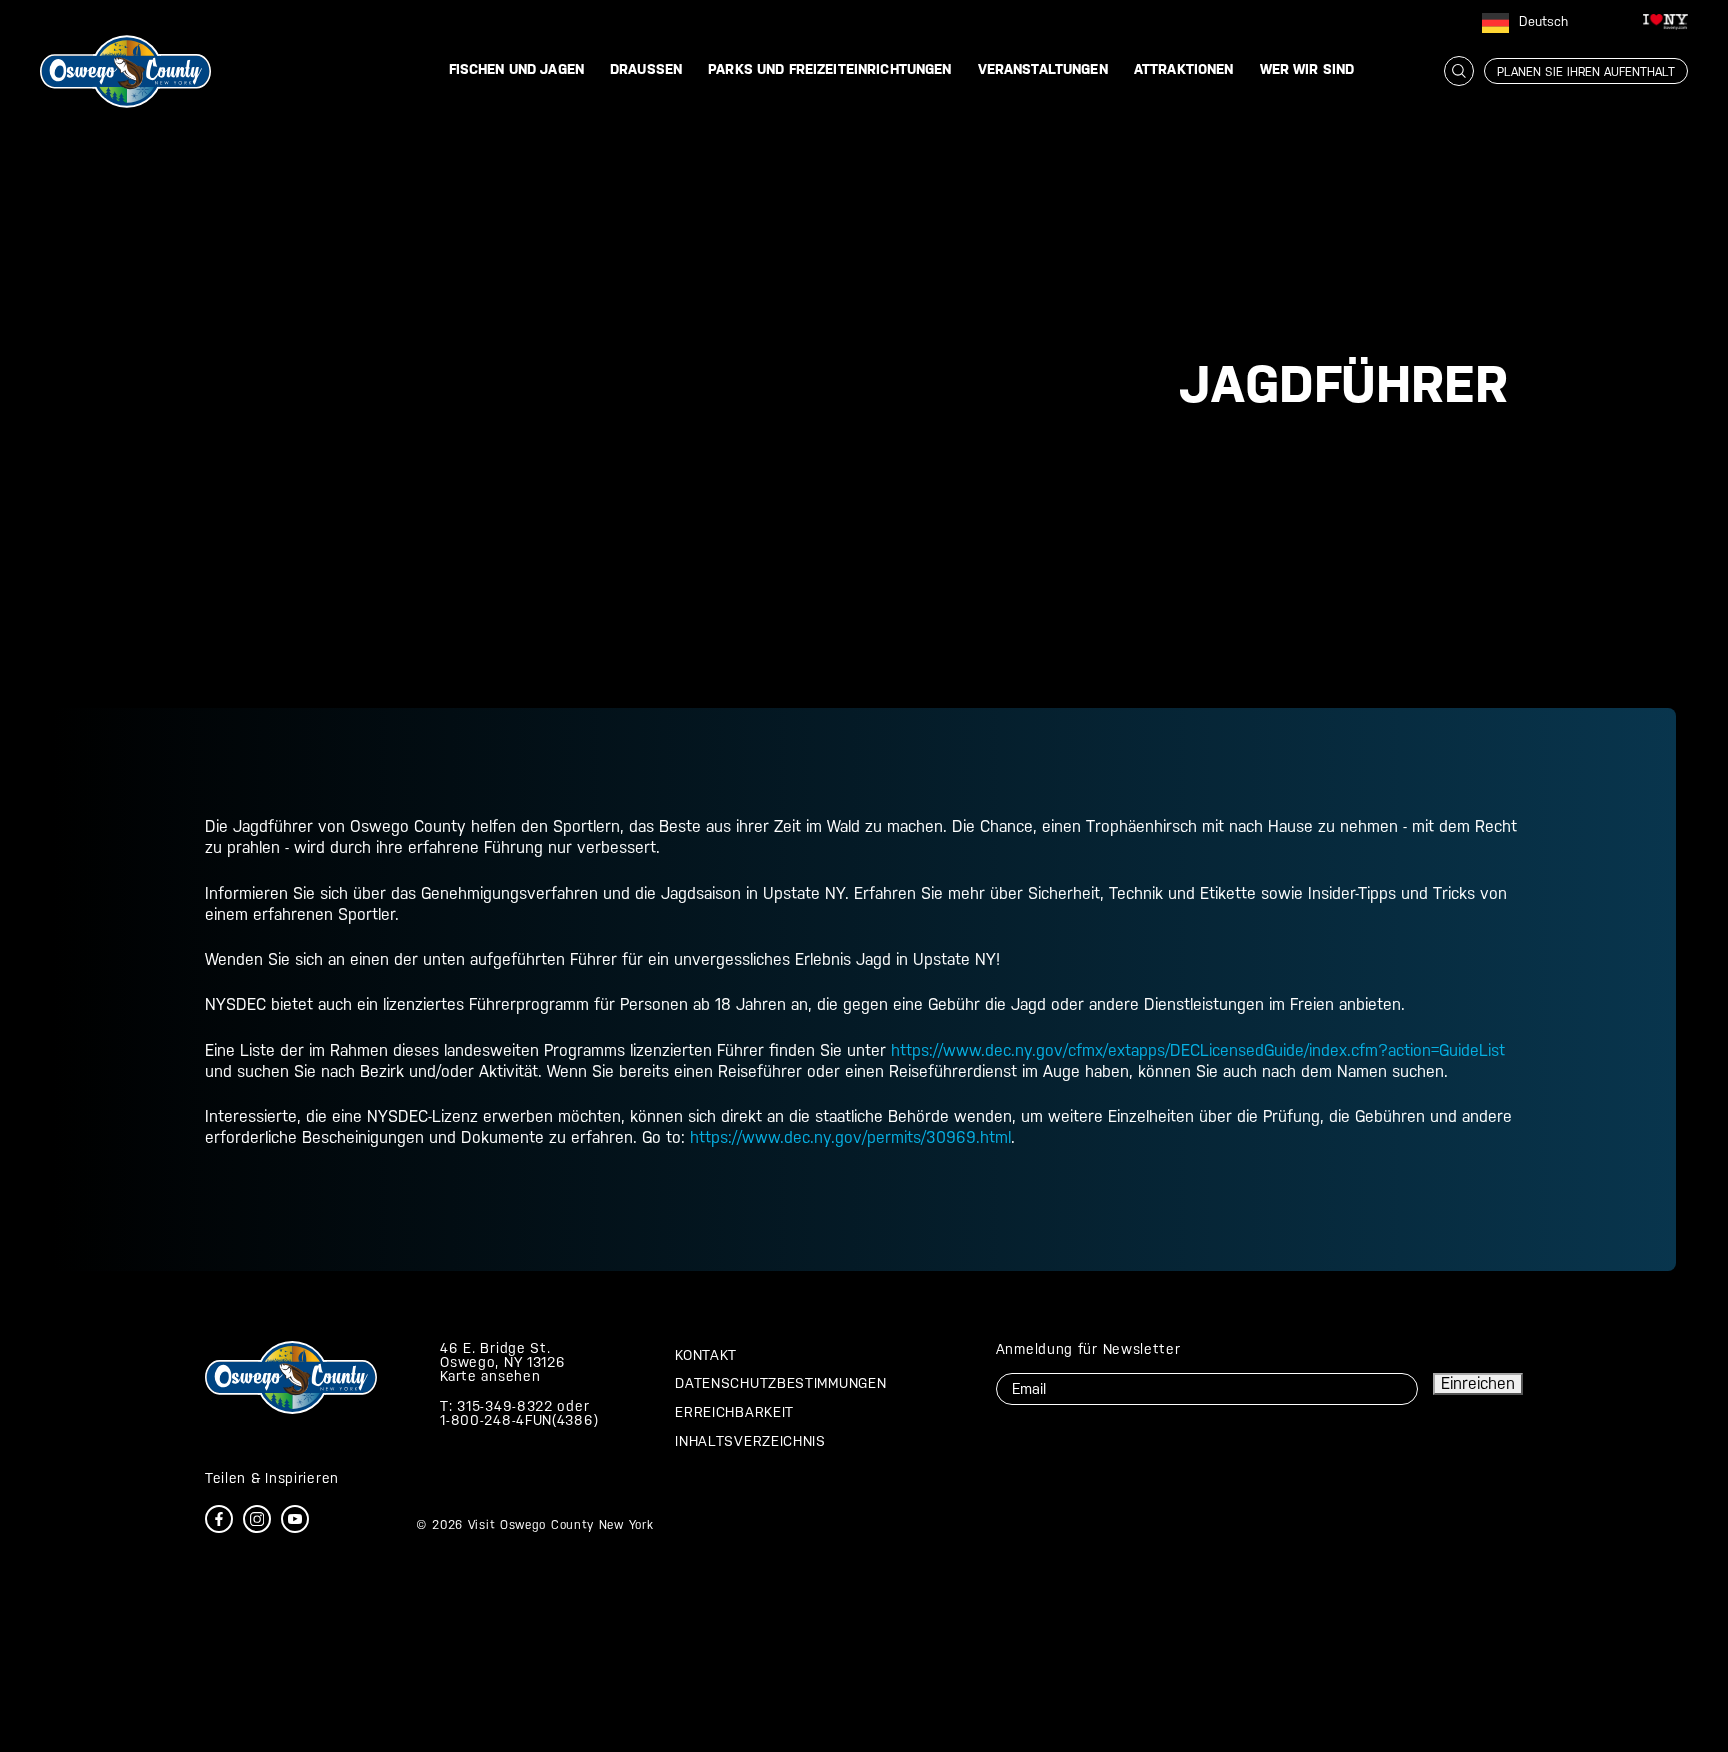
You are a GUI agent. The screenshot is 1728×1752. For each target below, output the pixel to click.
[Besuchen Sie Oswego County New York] (125, 70)
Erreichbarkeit (734, 1412)
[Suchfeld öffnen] (1459, 71)
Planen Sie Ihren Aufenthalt (1586, 72)
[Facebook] (219, 1519)
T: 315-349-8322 (496, 1406)
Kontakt (706, 1355)
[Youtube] (295, 1519)
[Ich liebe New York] (1665, 24)
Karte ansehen (490, 1376)
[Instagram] (257, 1519)
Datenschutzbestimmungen (780, 1383)
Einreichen (1478, 1383)
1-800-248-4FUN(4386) (519, 1420)
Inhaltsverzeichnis (750, 1441)
